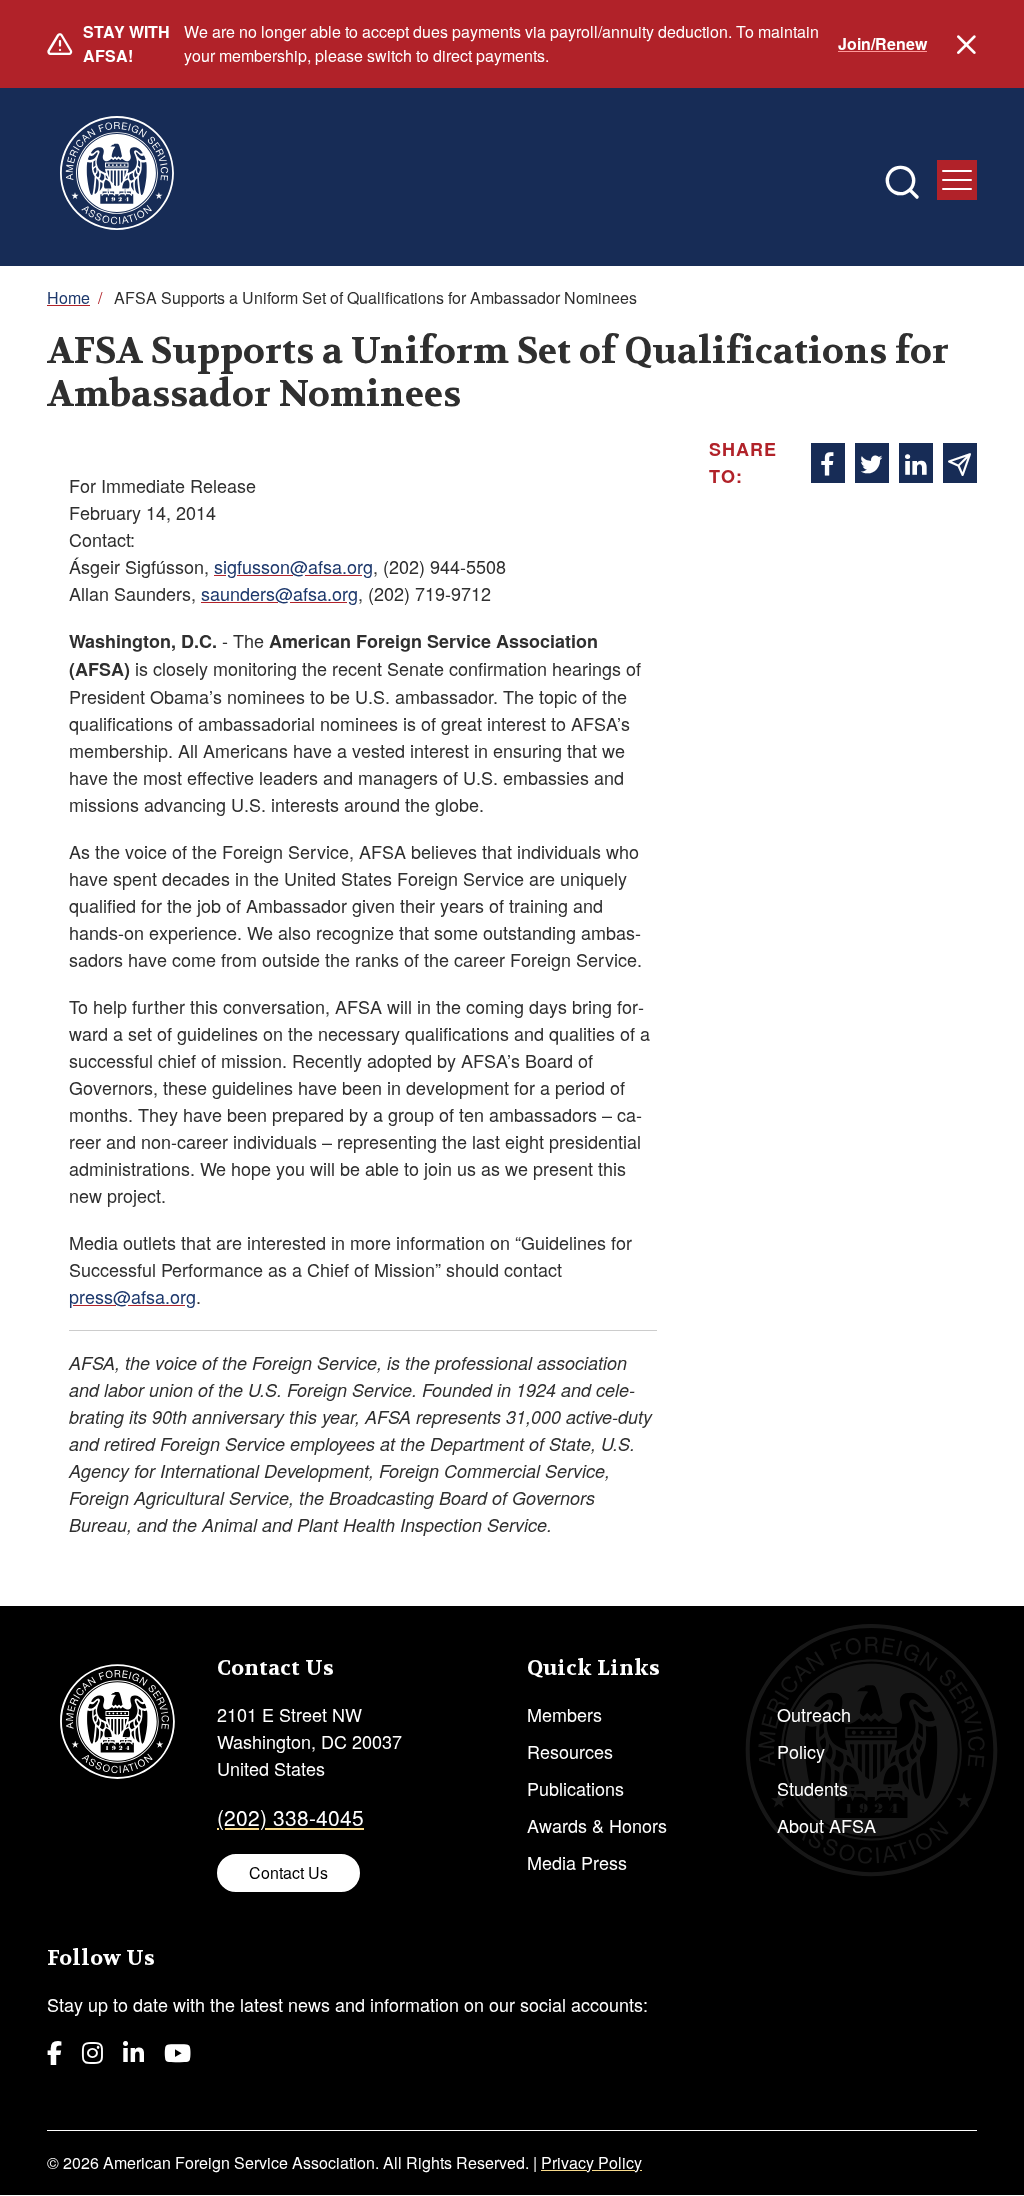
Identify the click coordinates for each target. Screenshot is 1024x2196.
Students (812, 1788)
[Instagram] (92, 2051)
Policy (801, 1751)
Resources (570, 1751)
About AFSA (826, 1825)
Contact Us (288, 1872)
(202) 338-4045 (290, 1817)
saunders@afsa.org (279, 593)
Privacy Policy (591, 2162)
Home (68, 297)
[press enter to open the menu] (957, 180)
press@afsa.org (132, 1296)
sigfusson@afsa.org (293, 566)
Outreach (814, 1714)
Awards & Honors (597, 1825)
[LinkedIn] (133, 2051)
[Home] (116, 177)
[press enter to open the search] (902, 182)
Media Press (577, 1862)
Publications (575, 1788)
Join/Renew (882, 43)
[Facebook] (54, 2051)
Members (564, 1714)
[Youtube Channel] (177, 2051)
